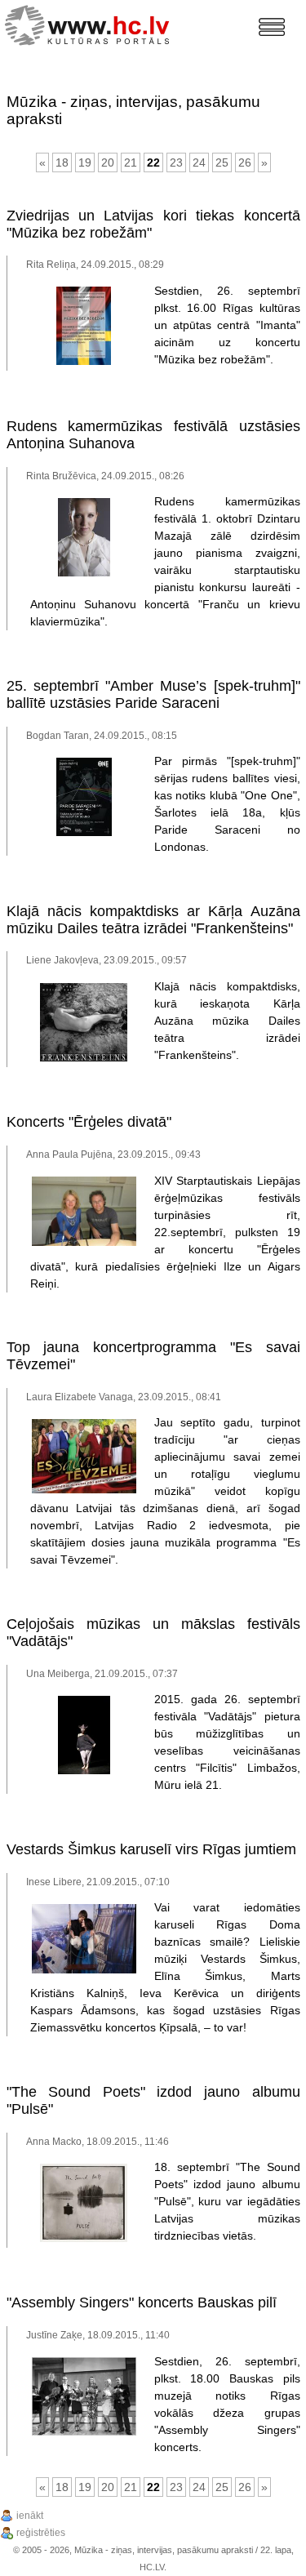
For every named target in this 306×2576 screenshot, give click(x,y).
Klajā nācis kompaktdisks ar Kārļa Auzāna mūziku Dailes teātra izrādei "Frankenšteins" (153, 920)
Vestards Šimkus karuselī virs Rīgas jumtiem (151, 1849)
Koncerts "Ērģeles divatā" (89, 1122)
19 (85, 162)
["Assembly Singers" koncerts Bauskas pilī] (84, 2432)
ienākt (30, 2516)
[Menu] (272, 27)
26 (245, 162)
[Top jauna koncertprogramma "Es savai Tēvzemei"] (84, 1490)
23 (176, 162)
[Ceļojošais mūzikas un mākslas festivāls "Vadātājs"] (84, 1771)
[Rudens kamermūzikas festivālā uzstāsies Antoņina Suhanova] (84, 573)
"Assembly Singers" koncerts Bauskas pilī (142, 2302)
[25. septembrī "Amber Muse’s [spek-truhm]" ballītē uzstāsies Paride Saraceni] (84, 833)
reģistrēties (41, 2533)
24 (199, 162)
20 (108, 162)
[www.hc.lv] (91, 23)
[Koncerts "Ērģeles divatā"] (84, 1243)
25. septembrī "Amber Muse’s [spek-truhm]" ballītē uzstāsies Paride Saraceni (153, 694)
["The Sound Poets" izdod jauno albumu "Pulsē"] (84, 2239)
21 (131, 162)
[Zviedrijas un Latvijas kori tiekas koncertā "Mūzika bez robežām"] (84, 362)
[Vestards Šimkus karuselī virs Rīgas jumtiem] (84, 1970)
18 (62, 162)
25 (222, 162)
